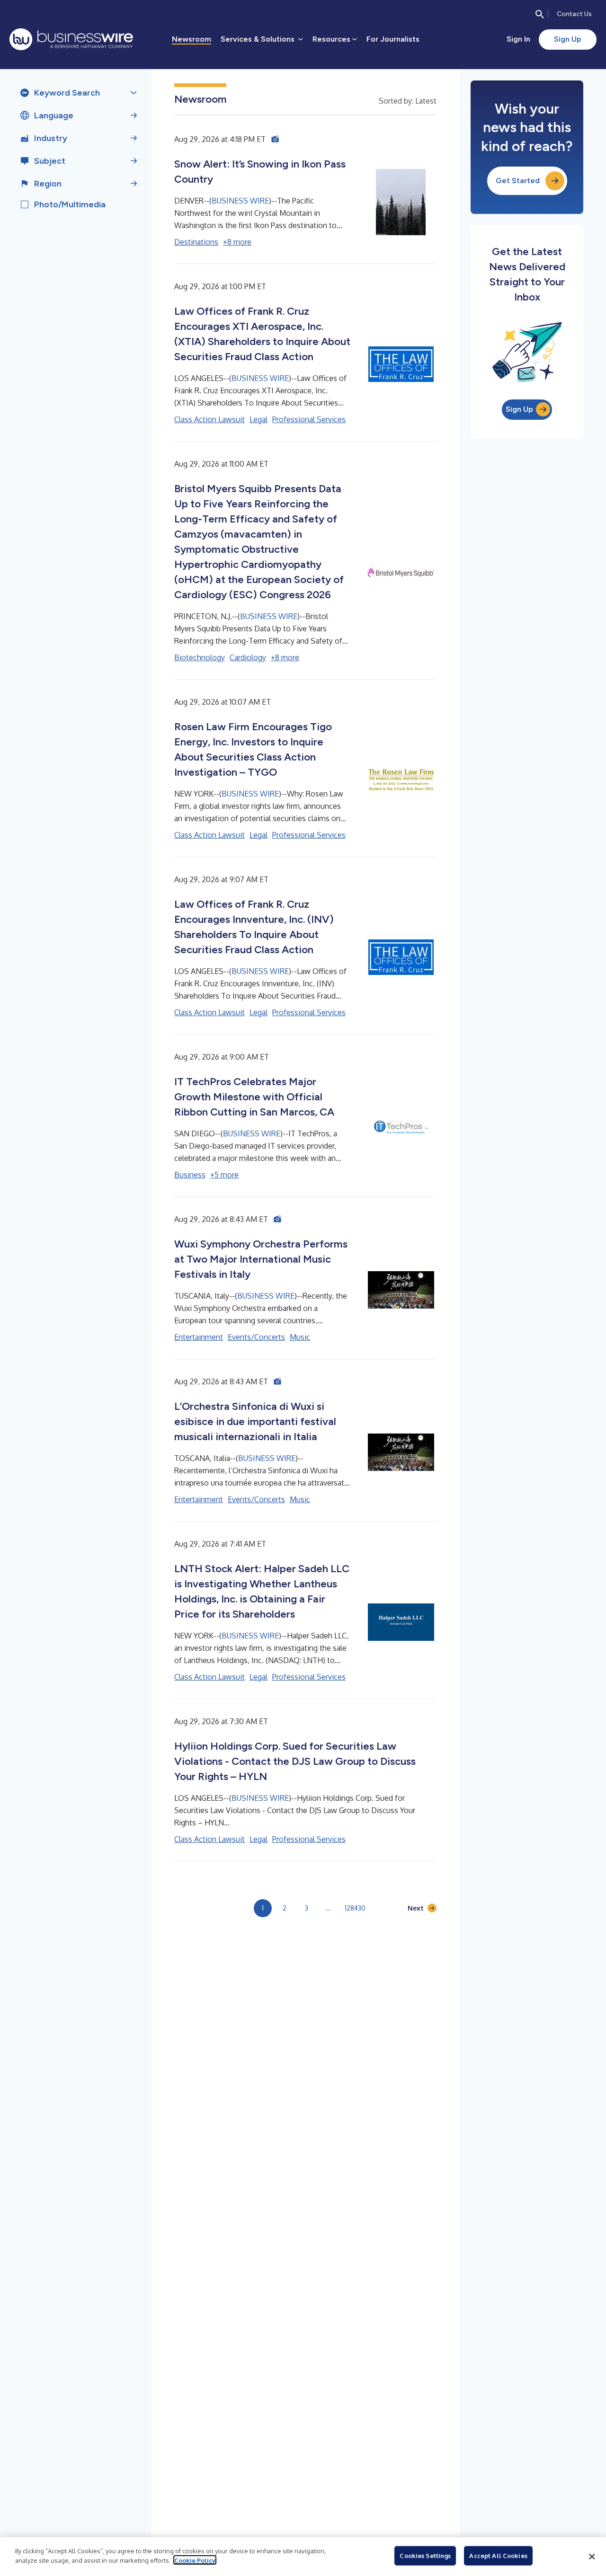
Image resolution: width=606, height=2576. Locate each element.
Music (300, 1337)
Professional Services (309, 419)
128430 (355, 1908)
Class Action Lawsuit (209, 419)
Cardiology (248, 657)
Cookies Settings (425, 2556)
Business (190, 1175)
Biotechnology (200, 657)
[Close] (592, 2557)
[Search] (540, 14)
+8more (237, 242)
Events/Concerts (256, 1337)
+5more (224, 1175)
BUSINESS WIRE (240, 201)
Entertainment (199, 1337)
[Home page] (71, 39)
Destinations (196, 242)
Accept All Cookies (498, 2556)
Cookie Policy (195, 2560)
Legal (258, 419)
